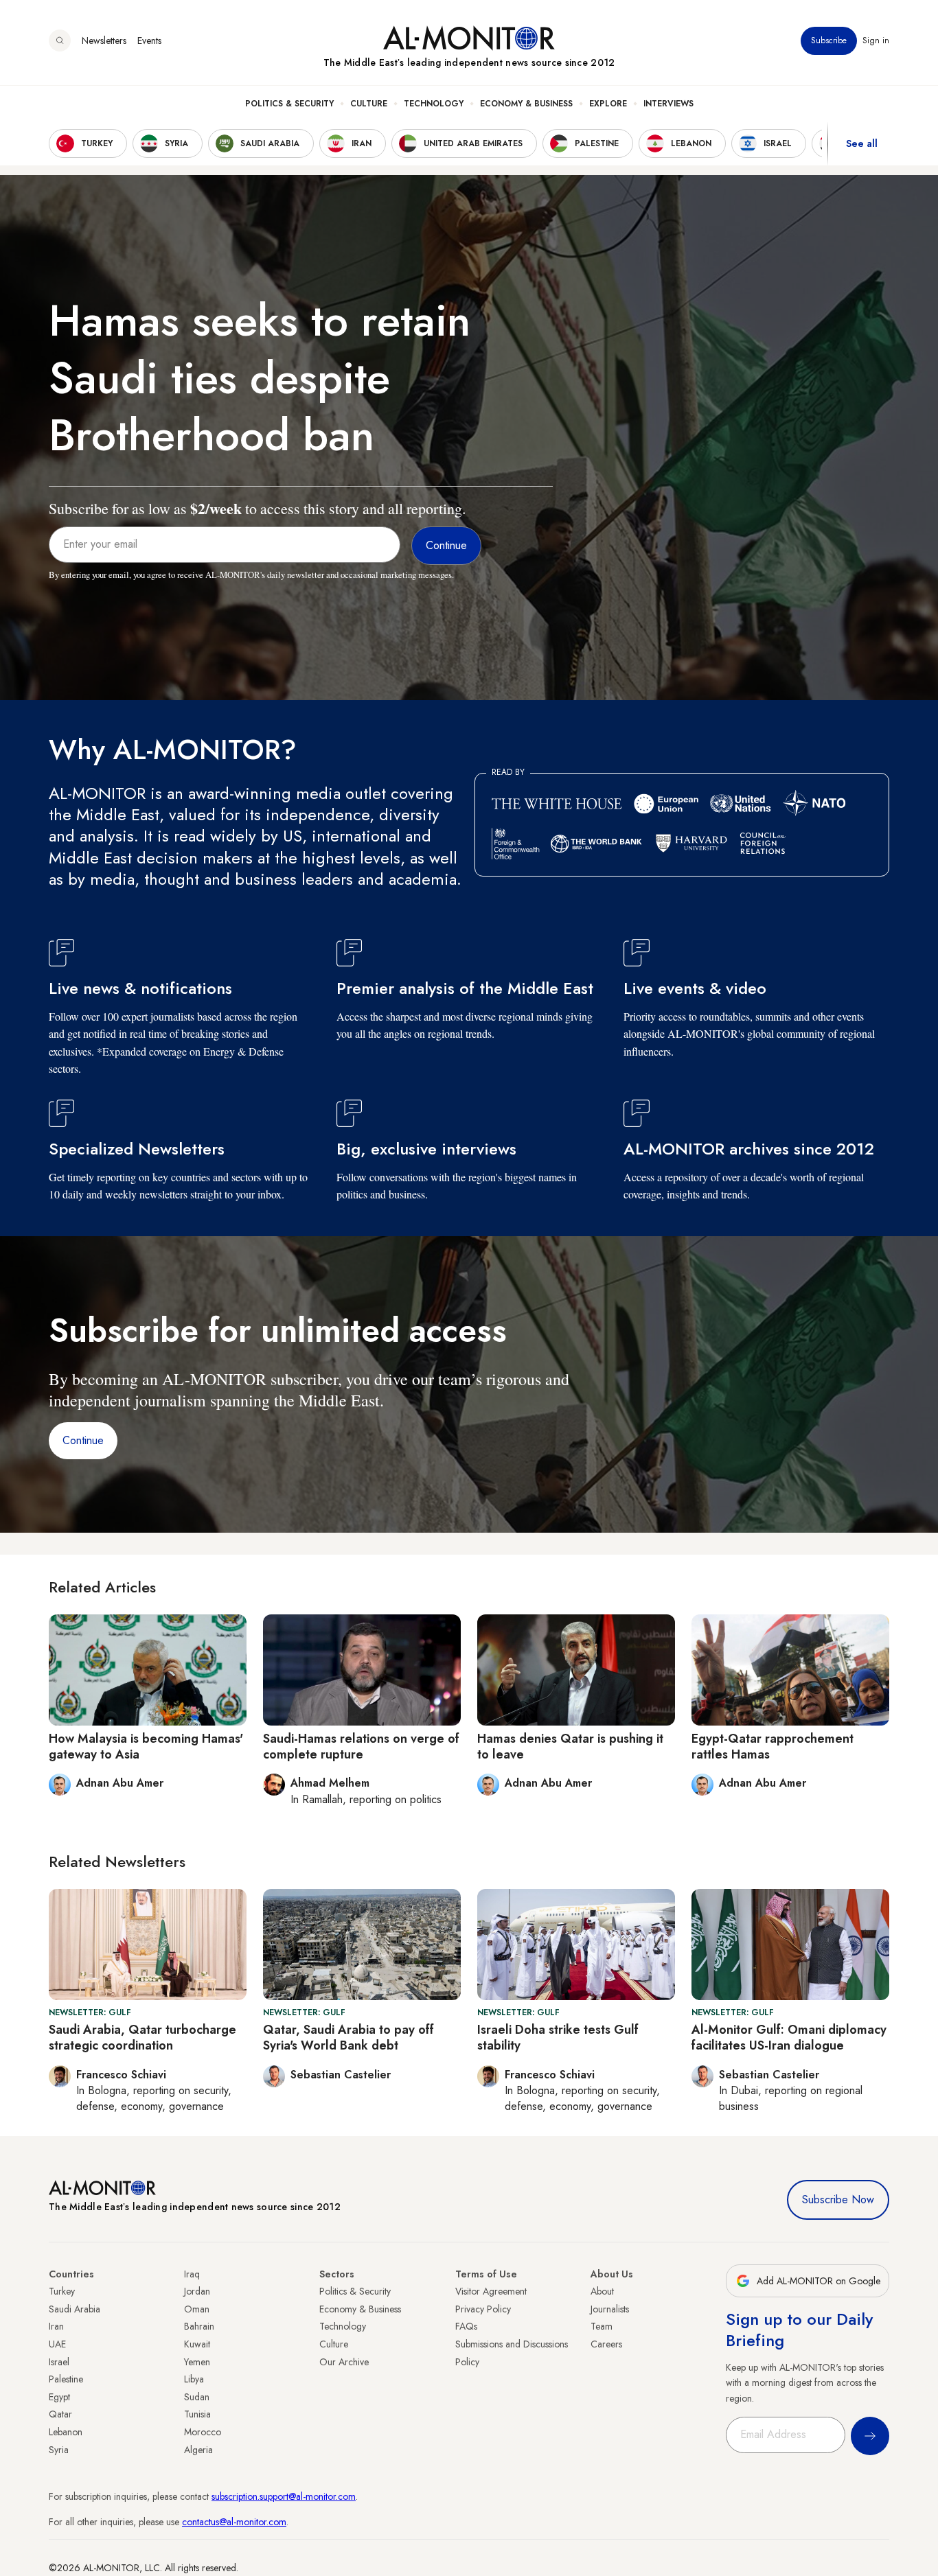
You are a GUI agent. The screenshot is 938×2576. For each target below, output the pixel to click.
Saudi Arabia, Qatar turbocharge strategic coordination (142, 2038)
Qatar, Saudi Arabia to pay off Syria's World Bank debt (348, 2038)
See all (862, 143)
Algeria (198, 2450)
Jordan (197, 2291)
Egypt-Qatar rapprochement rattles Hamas (773, 1747)
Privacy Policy (483, 2309)
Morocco (203, 2432)
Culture (369, 104)
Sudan (197, 2397)
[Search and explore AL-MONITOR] (60, 40)
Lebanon (66, 2432)
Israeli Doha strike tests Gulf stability (558, 2038)
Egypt (59, 2397)
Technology (434, 104)
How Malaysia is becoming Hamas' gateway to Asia (146, 1747)
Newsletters (104, 40)
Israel (59, 2362)
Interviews (668, 104)
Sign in (876, 40)
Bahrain (199, 2326)
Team (602, 2326)
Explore (608, 104)
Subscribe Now (838, 2200)
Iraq (192, 2274)
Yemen (197, 2362)
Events (149, 40)
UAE (57, 2344)
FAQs (466, 2326)
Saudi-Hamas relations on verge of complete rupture (361, 1747)
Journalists (610, 2309)
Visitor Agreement (491, 2291)
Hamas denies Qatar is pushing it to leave (570, 1747)
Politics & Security (289, 104)
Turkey (62, 2291)
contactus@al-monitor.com (234, 2522)
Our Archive (344, 2362)
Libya (194, 2379)
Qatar (60, 2414)
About (602, 2291)
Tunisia (197, 2414)
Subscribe (829, 40)
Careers (606, 2344)
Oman (197, 2309)
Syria (59, 2450)
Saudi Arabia (75, 2309)
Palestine (66, 2379)
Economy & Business (526, 104)
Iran (56, 2326)
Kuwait (197, 2344)
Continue (83, 1440)
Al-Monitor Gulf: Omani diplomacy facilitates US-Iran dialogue (789, 2038)
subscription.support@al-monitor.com (284, 2496)
